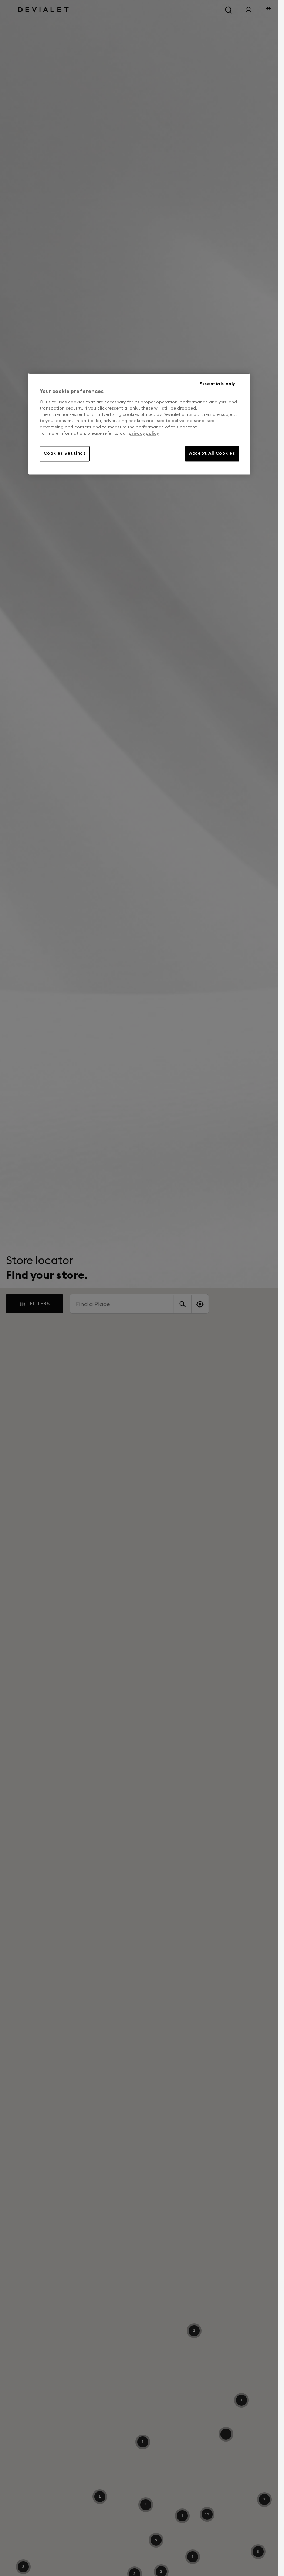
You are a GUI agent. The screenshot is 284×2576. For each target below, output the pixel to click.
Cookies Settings (65, 453)
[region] (139, 424)
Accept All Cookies (212, 453)
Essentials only (217, 384)
